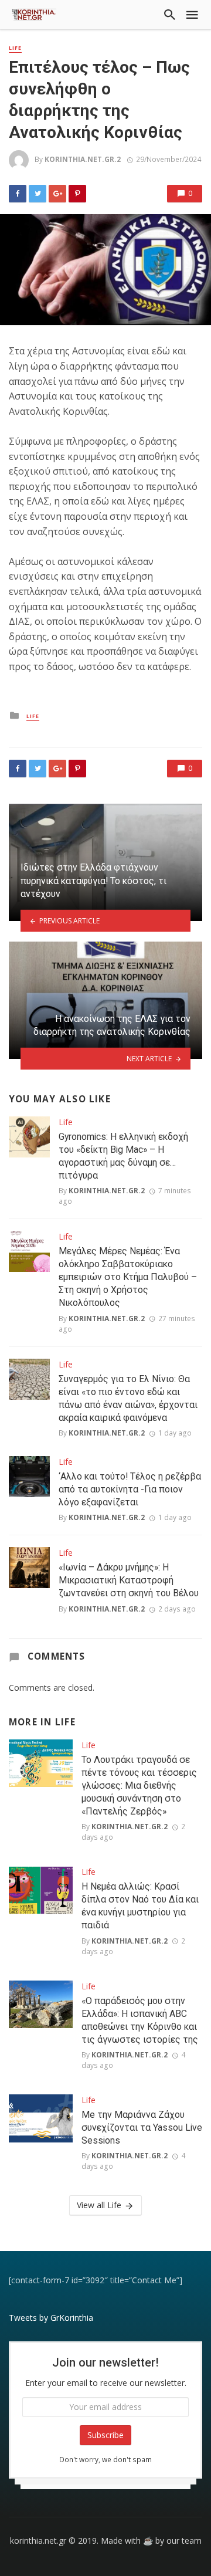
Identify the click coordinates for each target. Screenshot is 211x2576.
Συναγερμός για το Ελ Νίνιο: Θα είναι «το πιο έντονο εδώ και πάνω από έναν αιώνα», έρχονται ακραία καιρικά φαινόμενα (128, 1398)
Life (15, 48)
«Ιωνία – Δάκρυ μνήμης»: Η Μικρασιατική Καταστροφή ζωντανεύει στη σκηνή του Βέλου (129, 1580)
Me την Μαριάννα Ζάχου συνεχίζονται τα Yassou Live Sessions (142, 2128)
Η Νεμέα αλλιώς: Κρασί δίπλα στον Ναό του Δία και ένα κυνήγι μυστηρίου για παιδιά (140, 1906)
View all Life (99, 2205)
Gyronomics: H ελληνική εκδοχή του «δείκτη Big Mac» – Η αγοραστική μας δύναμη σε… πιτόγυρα (123, 1156)
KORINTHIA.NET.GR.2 (83, 159)
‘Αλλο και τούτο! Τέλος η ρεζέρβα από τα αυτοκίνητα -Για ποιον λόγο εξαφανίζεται (130, 1489)
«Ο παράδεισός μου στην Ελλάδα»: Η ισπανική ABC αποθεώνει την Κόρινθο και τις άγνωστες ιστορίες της (140, 2020)
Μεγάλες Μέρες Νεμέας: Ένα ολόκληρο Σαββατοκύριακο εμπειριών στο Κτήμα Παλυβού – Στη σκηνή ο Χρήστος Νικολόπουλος (128, 1277)
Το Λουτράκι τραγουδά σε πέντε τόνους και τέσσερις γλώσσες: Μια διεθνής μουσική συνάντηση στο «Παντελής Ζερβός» (139, 1785)
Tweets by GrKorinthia (51, 2318)
